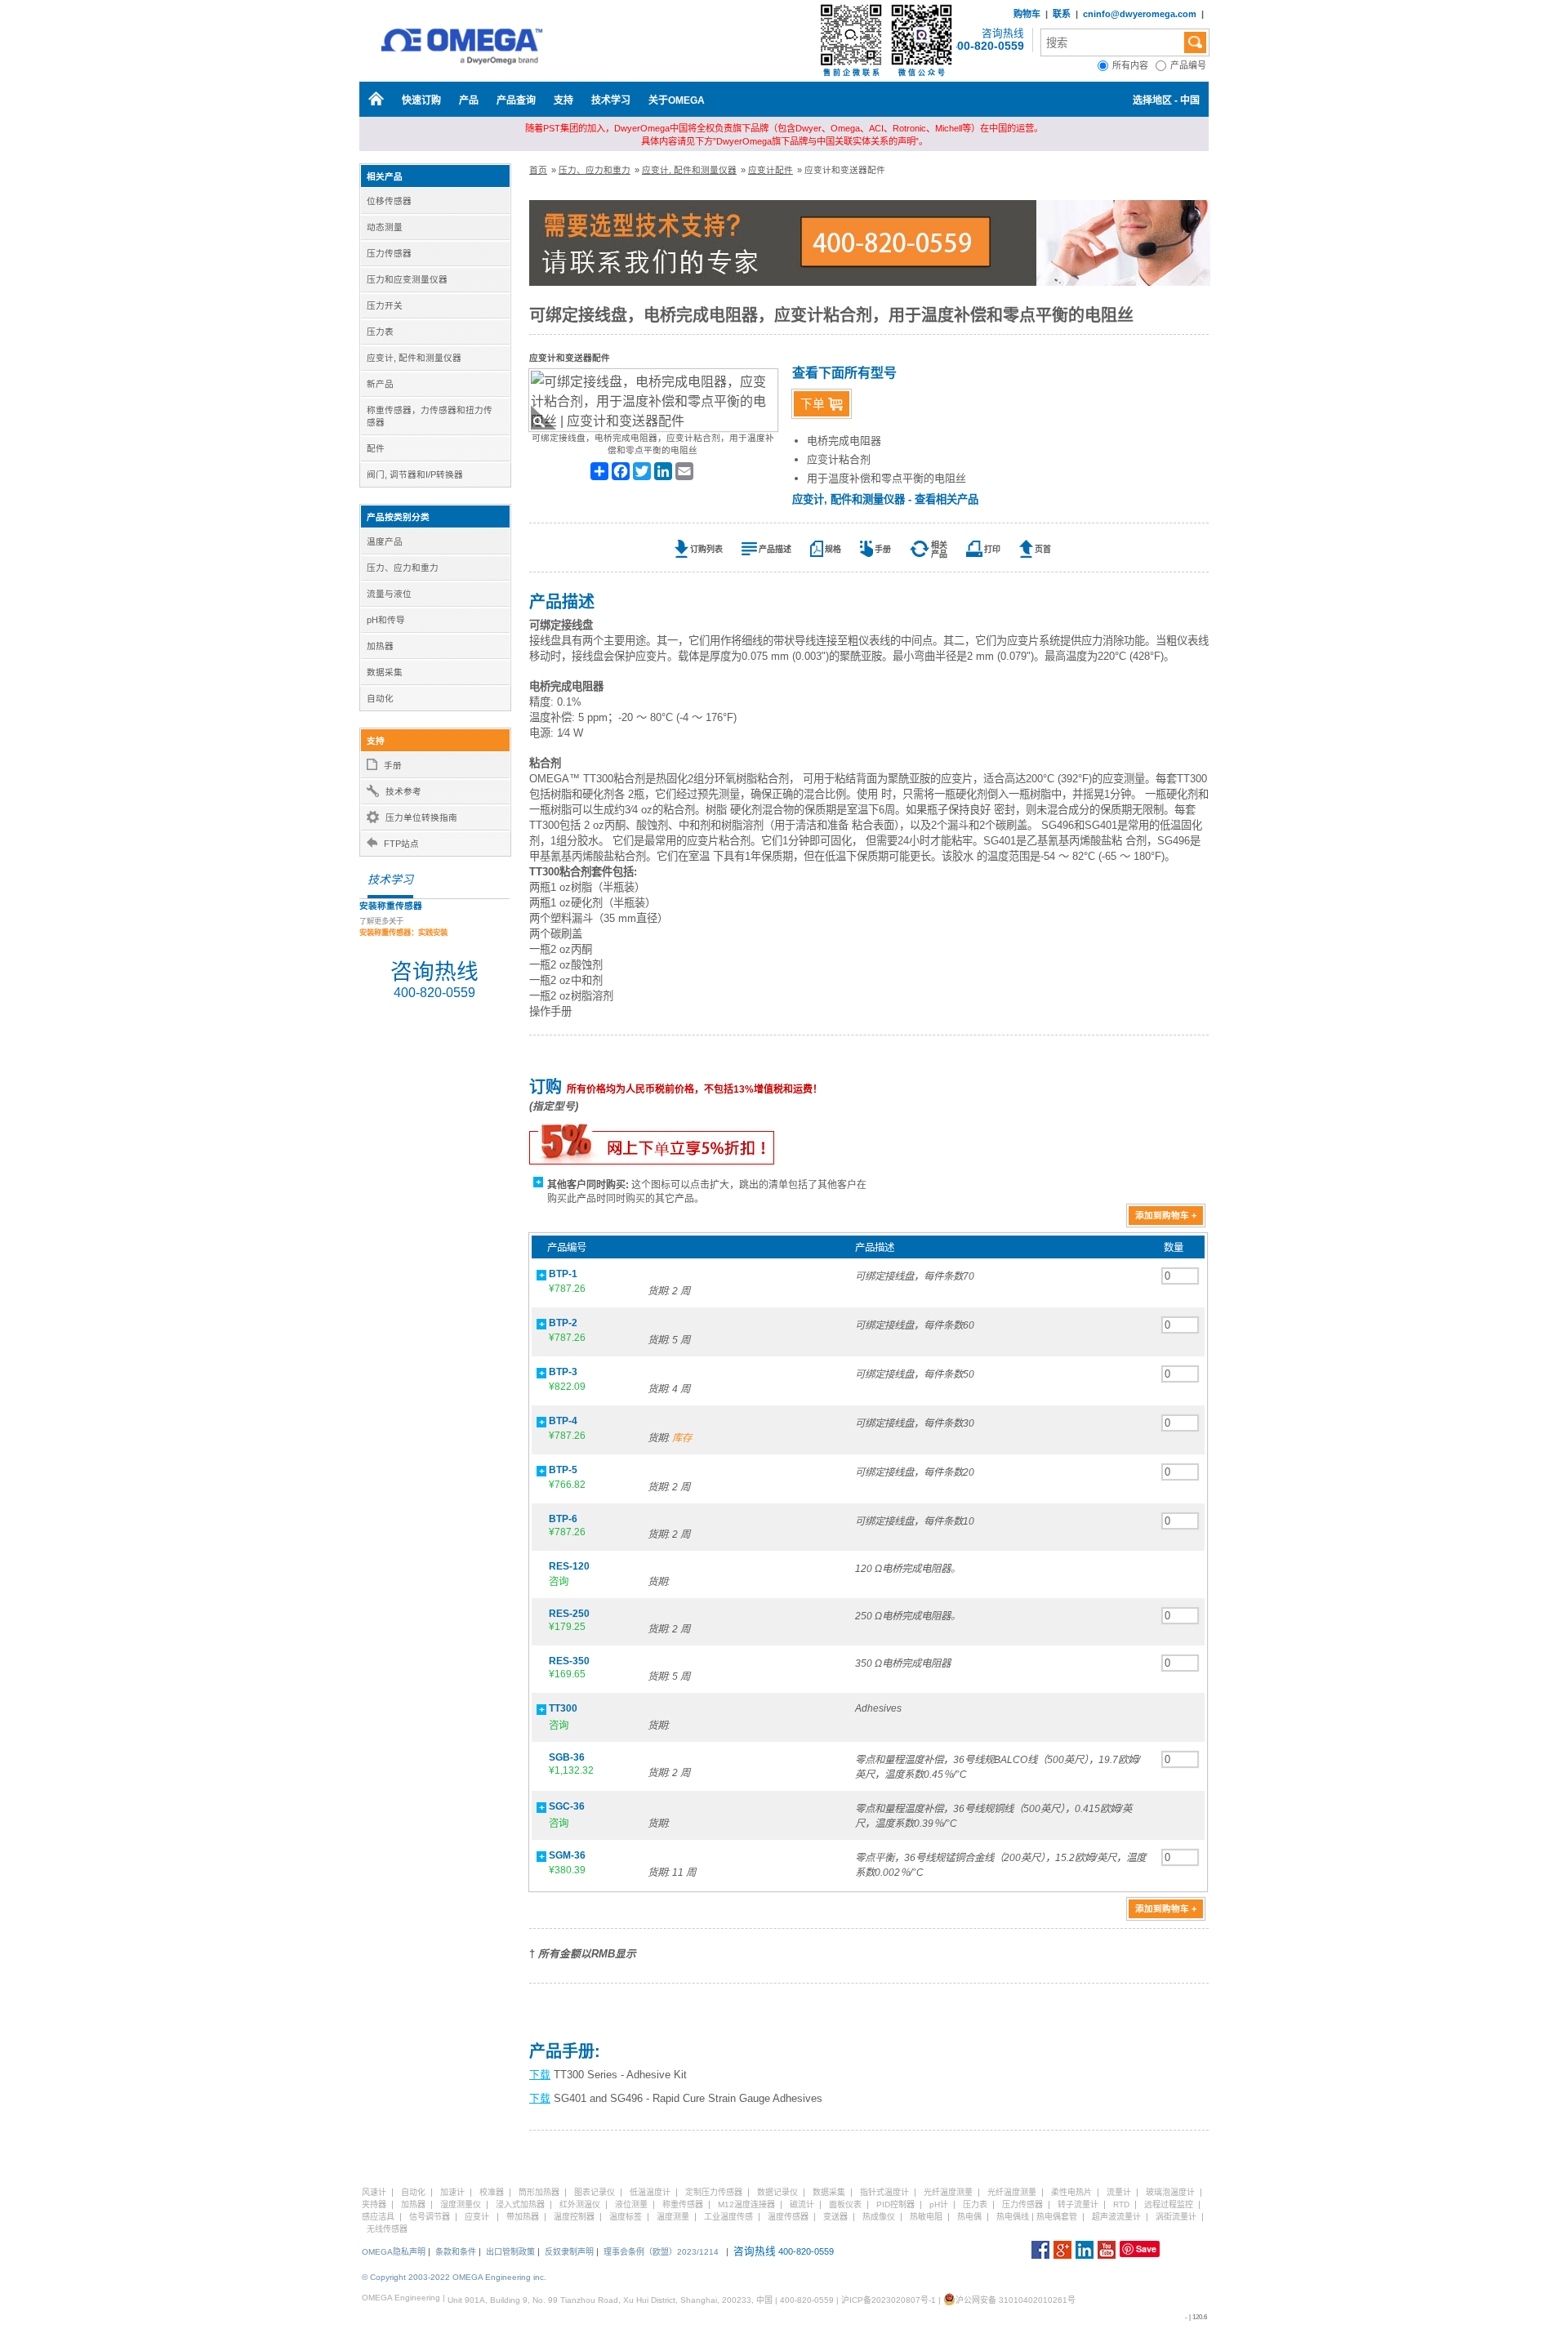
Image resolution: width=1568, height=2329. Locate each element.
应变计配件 (771, 170)
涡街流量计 (1176, 2217)
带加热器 (523, 2217)
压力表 (975, 2204)
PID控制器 (895, 2204)
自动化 (413, 2192)
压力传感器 (1022, 2204)
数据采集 (829, 2192)
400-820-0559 (987, 46)
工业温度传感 (728, 2217)
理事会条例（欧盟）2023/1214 (661, 2252)
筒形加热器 (539, 2192)
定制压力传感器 (714, 2192)
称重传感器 (683, 2204)
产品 (469, 100)
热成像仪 (879, 2217)
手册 (393, 765)
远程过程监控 (1169, 2204)
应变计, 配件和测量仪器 (689, 170)
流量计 (1119, 2192)
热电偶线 (1013, 2217)
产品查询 (516, 100)
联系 (1062, 14)
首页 (538, 170)
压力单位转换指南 (421, 817)
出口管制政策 (510, 2252)
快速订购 (421, 100)
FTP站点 (401, 844)
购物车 (1027, 14)
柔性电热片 (1071, 2192)
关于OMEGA (677, 100)
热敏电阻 (926, 2217)
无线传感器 (387, 2229)
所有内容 (1134, 65)
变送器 (835, 2217)
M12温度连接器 (746, 2204)
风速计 (374, 2192)
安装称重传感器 (391, 906)
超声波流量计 (1116, 2217)
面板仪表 (845, 2204)
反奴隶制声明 (569, 2252)
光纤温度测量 (948, 2192)
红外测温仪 (580, 2204)
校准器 (492, 2192)
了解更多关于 (403, 927)
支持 (563, 100)
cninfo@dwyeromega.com (1140, 14)
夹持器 (374, 2204)
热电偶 (969, 2217)
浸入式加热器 (520, 2204)
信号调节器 (430, 2217)
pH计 (939, 2204)
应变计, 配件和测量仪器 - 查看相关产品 (885, 499)
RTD (1121, 2204)
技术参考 (403, 791)
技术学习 (611, 100)
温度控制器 (574, 2217)
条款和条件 (456, 2252)
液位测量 (631, 2204)
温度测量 (673, 2217)
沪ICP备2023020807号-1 (889, 2300)
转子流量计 (1078, 2204)
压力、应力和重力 (595, 170)
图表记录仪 (595, 2192)
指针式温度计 (884, 2192)
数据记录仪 (777, 2192)
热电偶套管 (1057, 2217)
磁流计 (802, 2204)
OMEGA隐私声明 (394, 2252)
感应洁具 (378, 2217)
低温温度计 (650, 2192)
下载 (540, 2075)
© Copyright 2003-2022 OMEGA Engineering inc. (454, 2277)
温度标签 (626, 2217)
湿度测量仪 (461, 2204)
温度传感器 (788, 2217)
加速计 (452, 2192)
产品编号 (1189, 65)
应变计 (477, 2217)
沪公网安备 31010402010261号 (1016, 2300)
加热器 (413, 2204)
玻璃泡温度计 (1170, 2192)
